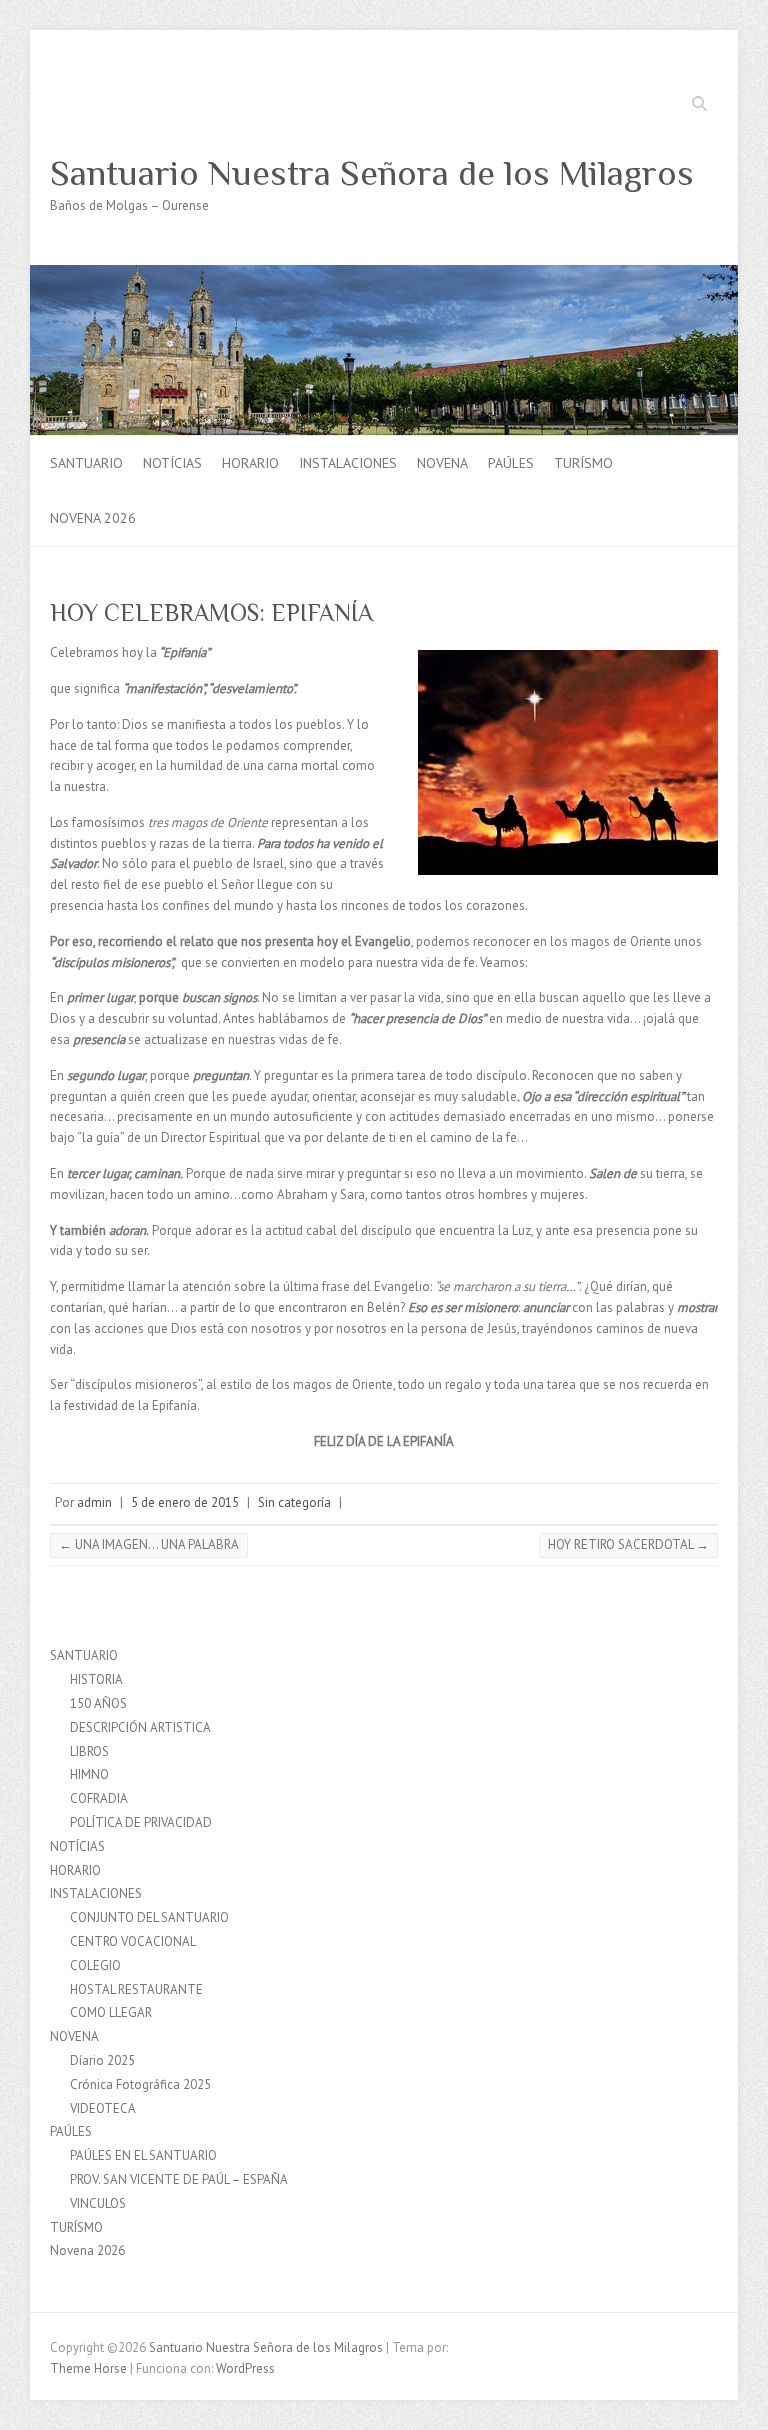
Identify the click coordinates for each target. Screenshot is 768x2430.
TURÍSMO (583, 463)
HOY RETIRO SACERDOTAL (628, 1544)
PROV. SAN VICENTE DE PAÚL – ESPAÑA (179, 2179)
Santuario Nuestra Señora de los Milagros (372, 173)
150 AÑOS (98, 1703)
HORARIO (250, 463)
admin (94, 1502)
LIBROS (89, 1751)
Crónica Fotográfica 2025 (140, 2084)
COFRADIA (99, 1798)
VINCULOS (98, 2203)
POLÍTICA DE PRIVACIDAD (141, 1822)
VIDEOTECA (103, 2108)
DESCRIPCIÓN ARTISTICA (140, 1727)
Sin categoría (294, 1502)
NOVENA (442, 463)
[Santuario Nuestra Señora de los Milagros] (384, 274)
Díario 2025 (102, 2060)
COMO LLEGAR (111, 2012)
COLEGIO (95, 1965)
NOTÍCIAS (172, 463)
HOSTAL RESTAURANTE (136, 1989)
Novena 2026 (93, 518)
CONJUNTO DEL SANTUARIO (149, 1917)
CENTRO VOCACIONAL (133, 1941)
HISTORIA (96, 1679)
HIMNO (89, 1774)
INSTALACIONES (348, 463)
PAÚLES (511, 463)
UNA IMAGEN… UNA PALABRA (149, 1544)
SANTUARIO (86, 463)
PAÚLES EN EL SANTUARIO (143, 2155)
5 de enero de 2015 (185, 1502)
